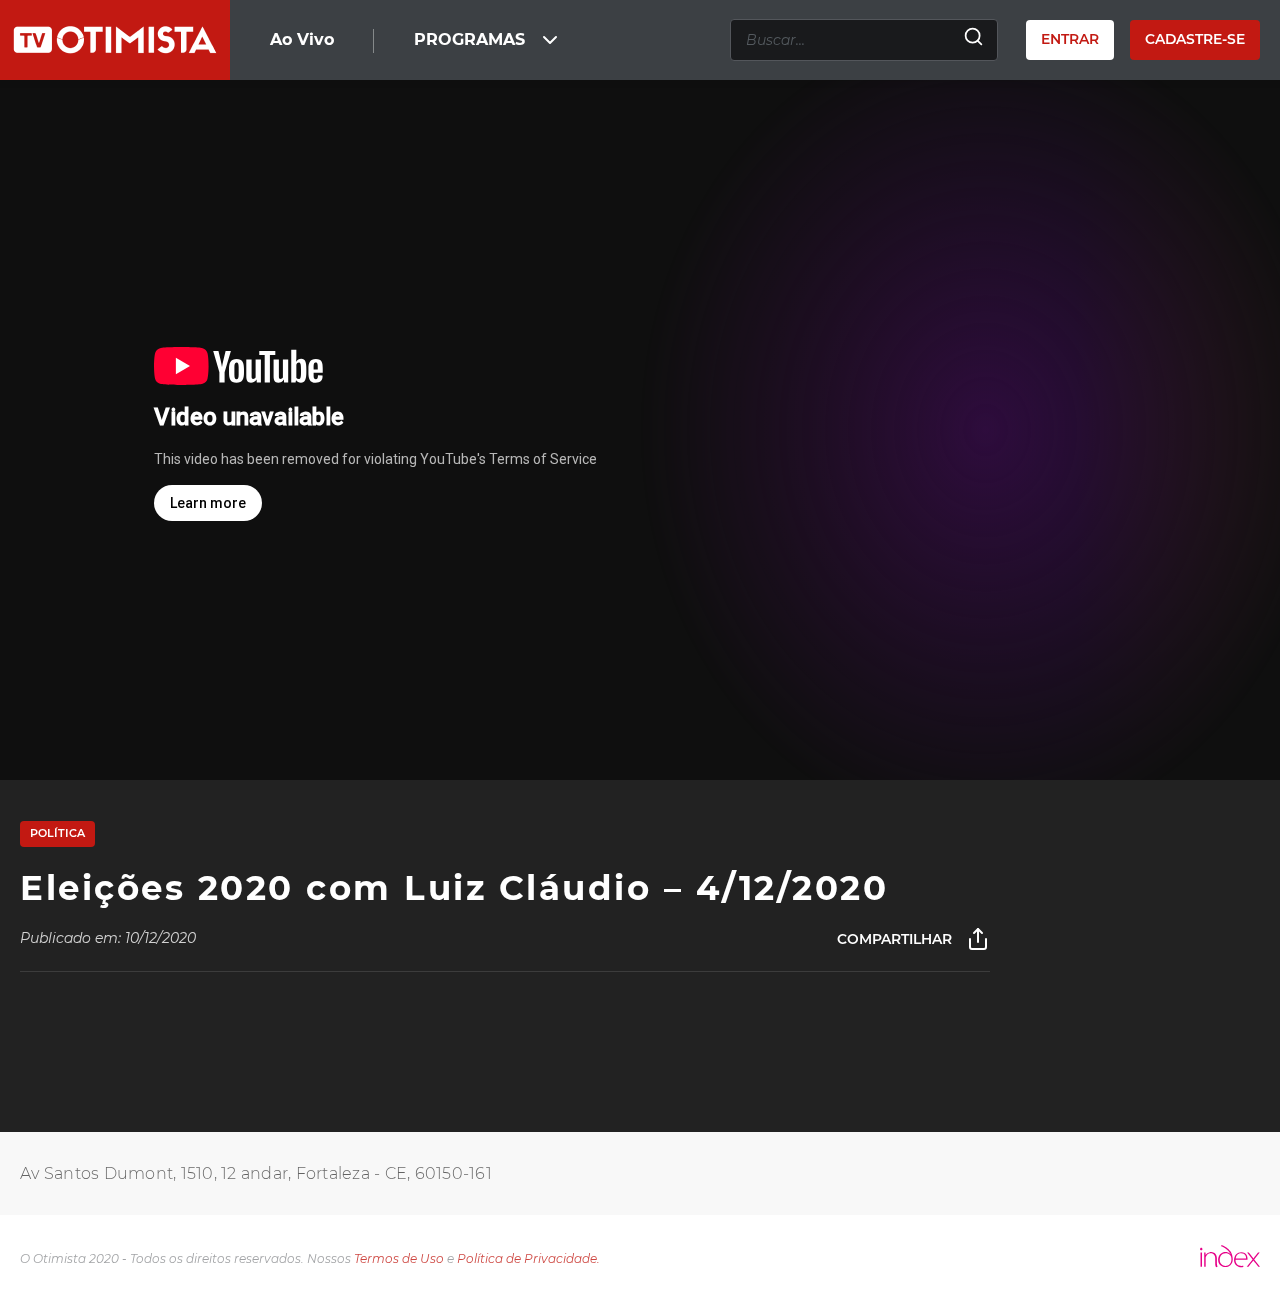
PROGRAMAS (469, 39)
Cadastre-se (1195, 39)
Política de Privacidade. (528, 1258)
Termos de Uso (399, 1258)
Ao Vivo (302, 39)
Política (57, 833)
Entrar (1070, 39)
